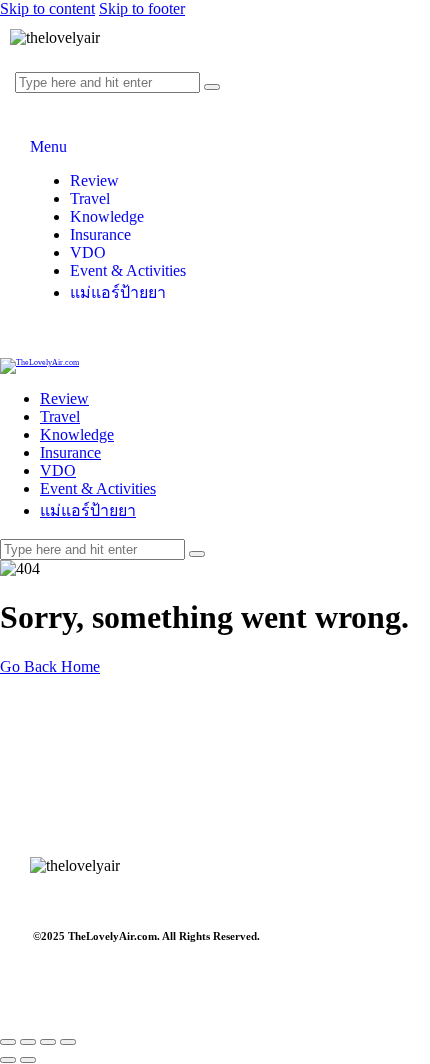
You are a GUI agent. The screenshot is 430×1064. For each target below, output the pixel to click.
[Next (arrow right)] (28, 1060)
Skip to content (47, 8)
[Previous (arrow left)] (8, 1060)
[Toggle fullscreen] (28, 1042)
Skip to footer (142, 8)
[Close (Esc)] (68, 1042)
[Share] (48, 1042)
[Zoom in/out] (8, 1042)
